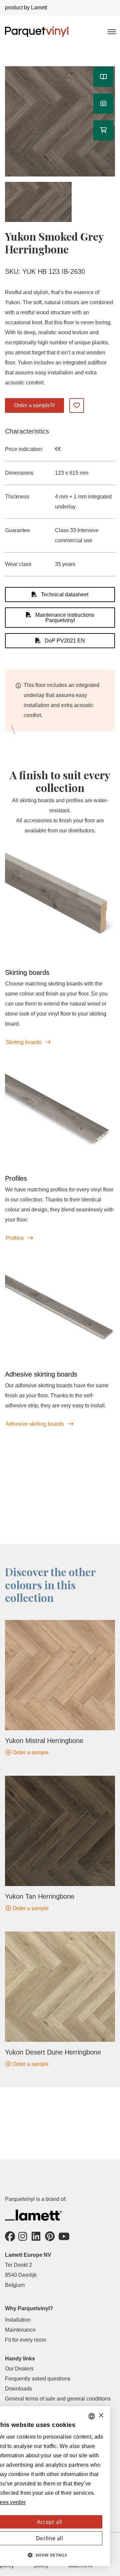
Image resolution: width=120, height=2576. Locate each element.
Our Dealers (19, 2369)
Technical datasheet (64, 595)
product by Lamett (26, 8)
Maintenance (20, 2330)
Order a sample (30, 1752)
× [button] (101, 2416)
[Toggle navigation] (111, 31)
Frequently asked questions (38, 2379)
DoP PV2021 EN (64, 641)
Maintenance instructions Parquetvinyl (64, 618)
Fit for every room (25, 2340)
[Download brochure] (103, 77)
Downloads (18, 2389)
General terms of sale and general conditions (58, 2399)
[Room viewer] (103, 104)
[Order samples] (103, 130)
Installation (18, 2320)
